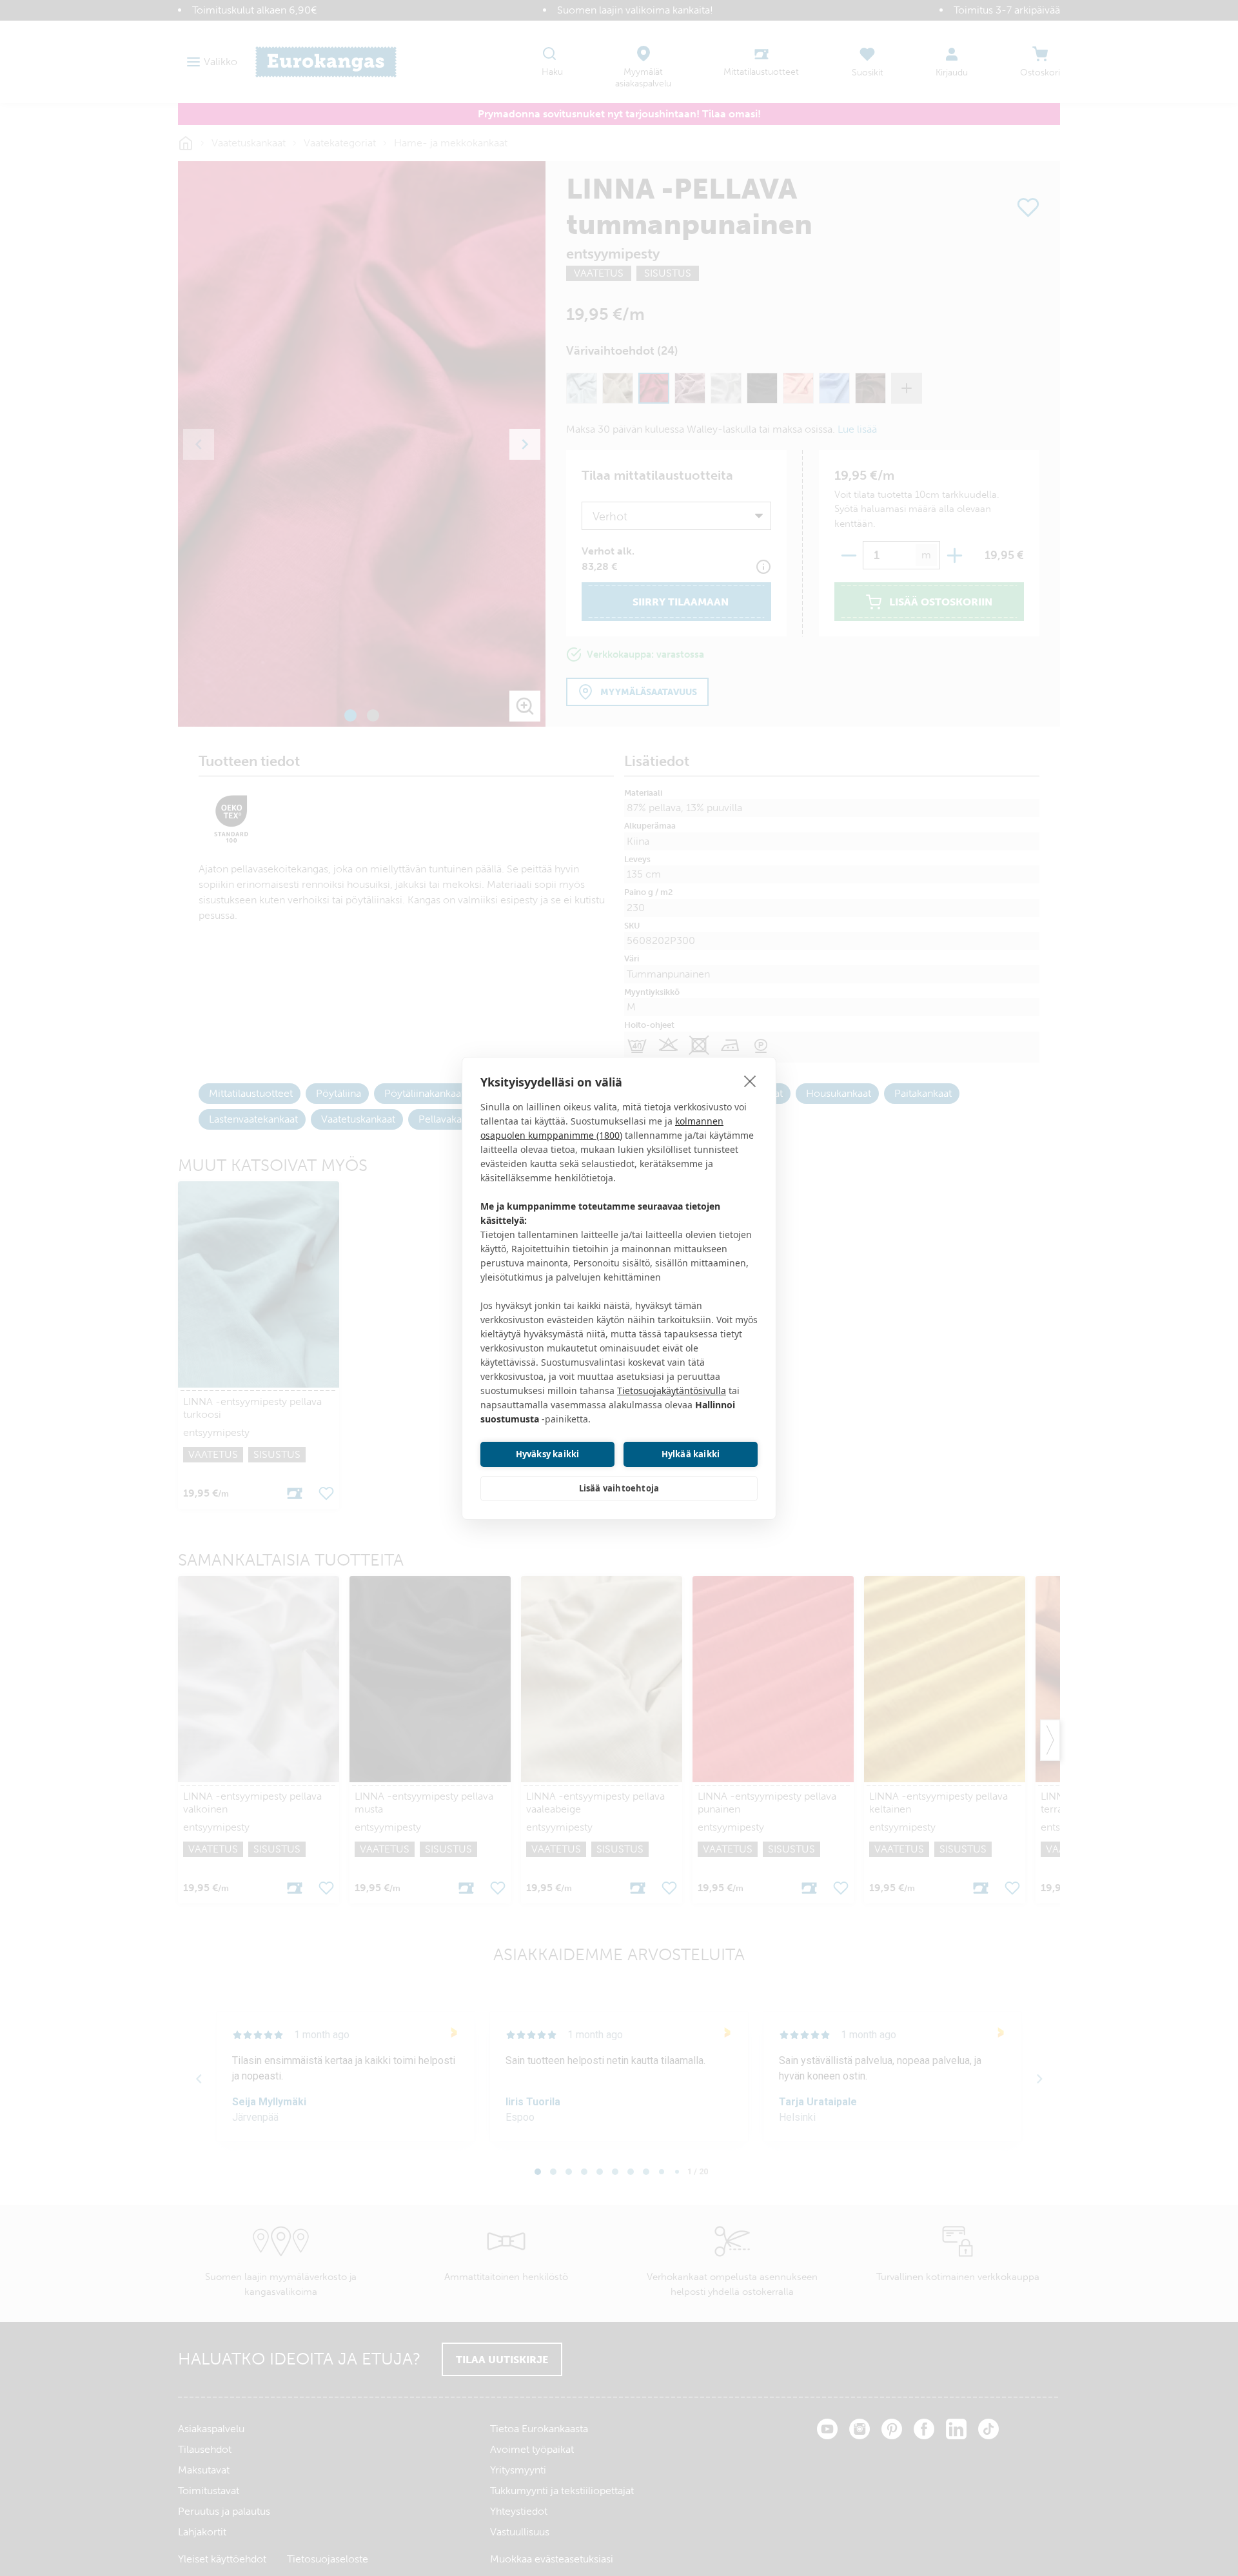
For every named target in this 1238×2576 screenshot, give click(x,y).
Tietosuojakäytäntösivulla (672, 1391)
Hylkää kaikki (691, 1454)
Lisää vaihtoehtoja (619, 1488)
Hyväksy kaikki (548, 1454)
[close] (750, 1081)
